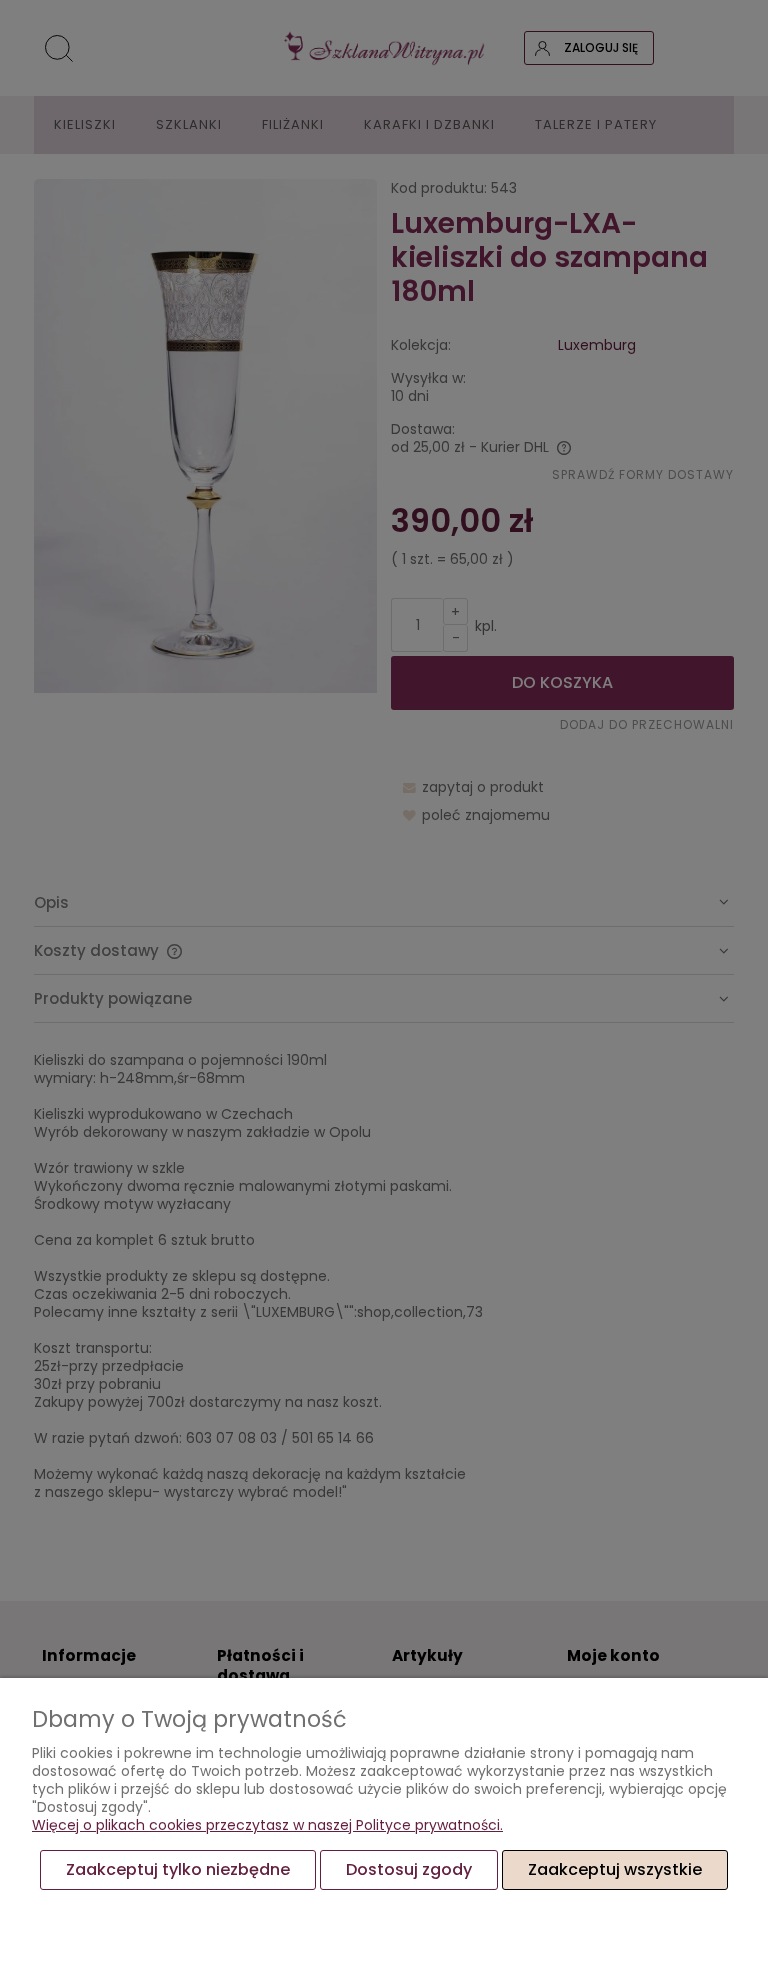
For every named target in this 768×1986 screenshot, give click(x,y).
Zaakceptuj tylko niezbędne (178, 1869)
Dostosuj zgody (409, 1869)
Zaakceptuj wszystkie (615, 1869)
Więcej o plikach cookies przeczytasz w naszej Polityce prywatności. (267, 1825)
